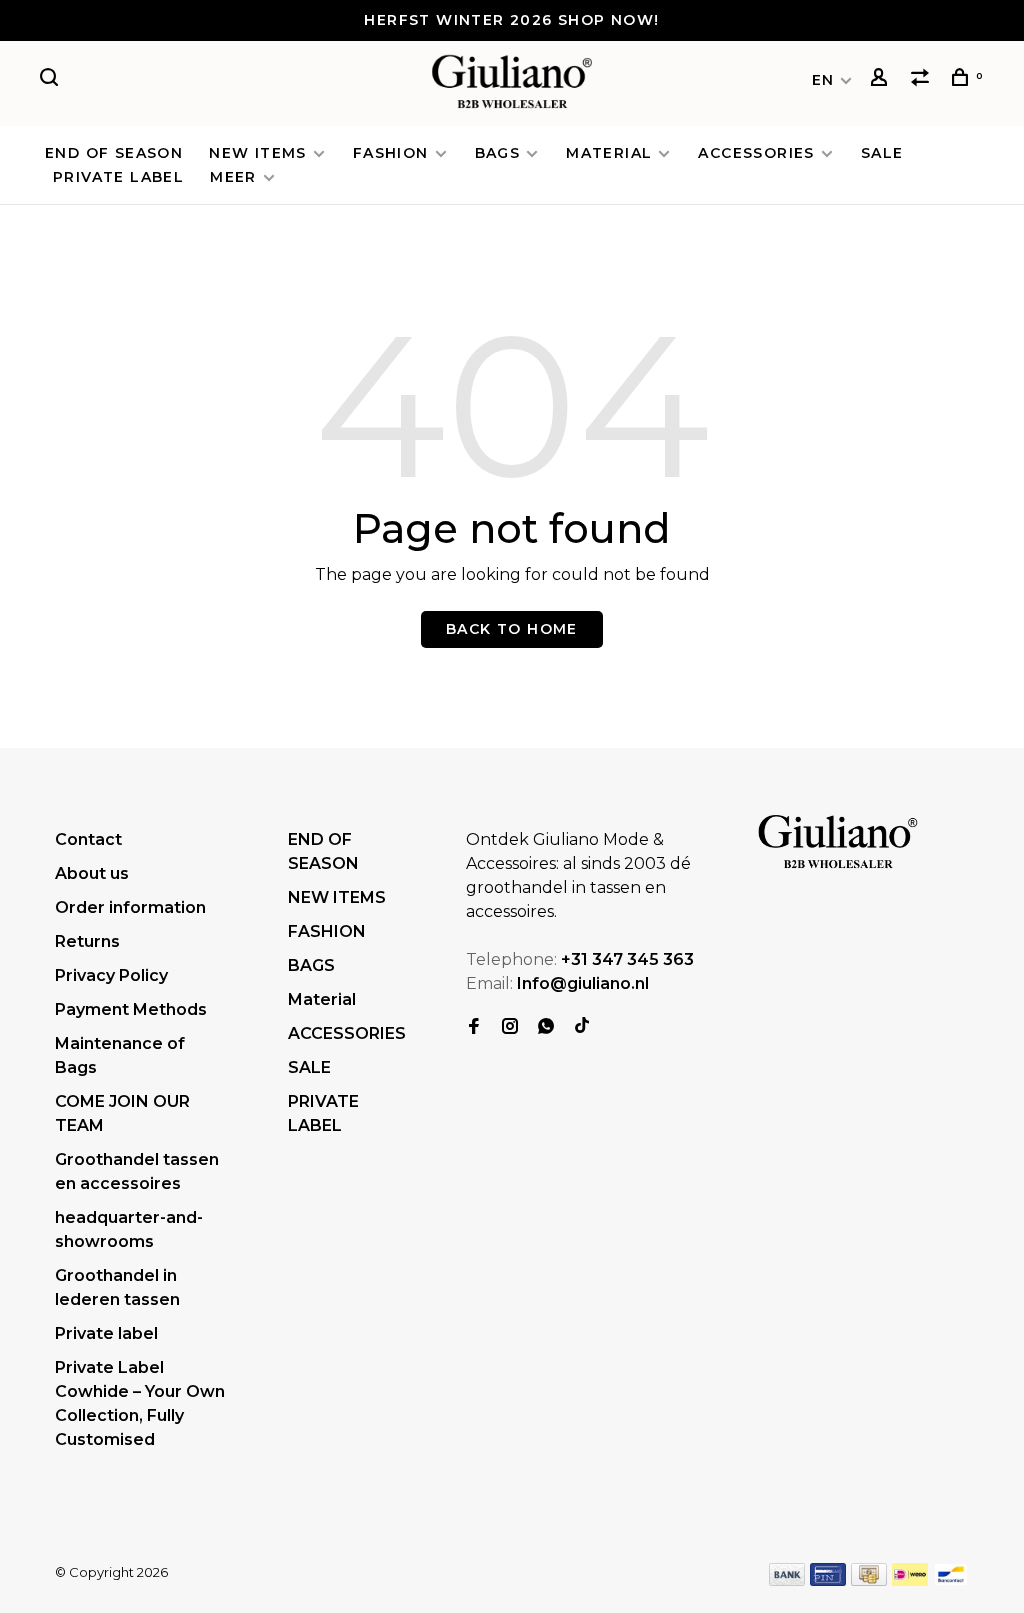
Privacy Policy (111, 975)
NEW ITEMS (258, 153)
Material (609, 153)
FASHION (391, 153)
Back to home (512, 629)
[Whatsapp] (546, 1027)
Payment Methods (131, 1009)
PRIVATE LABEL (118, 177)
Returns (87, 941)
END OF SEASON (114, 153)
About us (92, 873)
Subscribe (696, 1496)
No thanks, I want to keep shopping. (750, 1547)
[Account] (882, 80)
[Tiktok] (582, 1027)
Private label (106, 1333)
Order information (130, 907)
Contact (88, 839)
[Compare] (923, 80)
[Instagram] (510, 1027)
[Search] (52, 80)
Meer (233, 177)
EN (823, 80)
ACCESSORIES (756, 153)
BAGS (498, 153)
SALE (882, 153)
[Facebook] (474, 1027)
